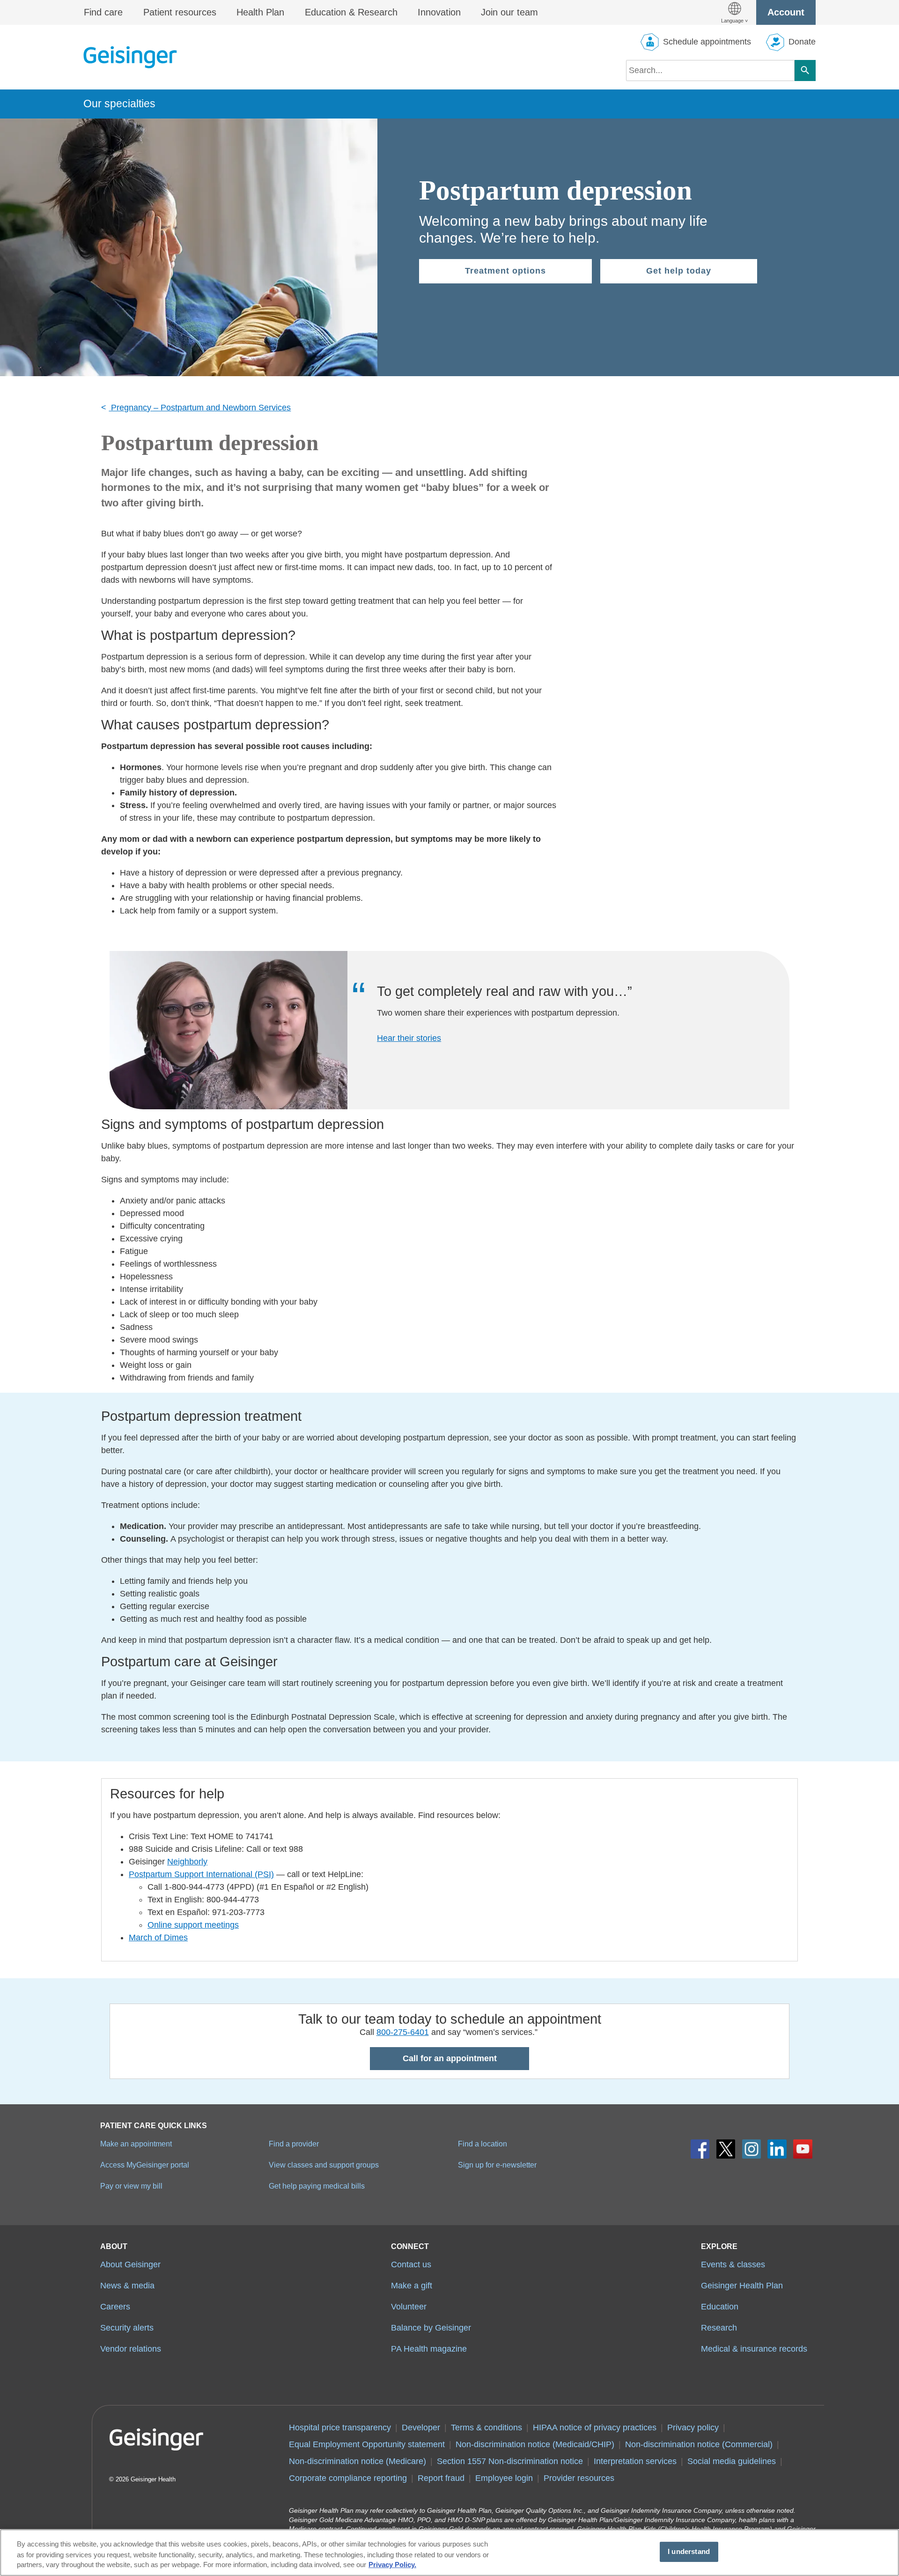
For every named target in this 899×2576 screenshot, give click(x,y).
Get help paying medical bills (317, 2186)
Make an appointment (136, 2144)
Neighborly (187, 1862)
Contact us (411, 2264)
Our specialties (119, 104)
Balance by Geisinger (431, 2328)
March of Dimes (158, 1938)
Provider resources (579, 2478)
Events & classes (733, 2264)
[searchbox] (710, 71)
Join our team (509, 12)
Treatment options (505, 271)
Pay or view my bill (131, 2186)
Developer (421, 2428)
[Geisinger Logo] (130, 57)
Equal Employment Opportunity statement (367, 2444)
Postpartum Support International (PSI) (201, 1874)
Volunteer (409, 2307)
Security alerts (127, 2328)
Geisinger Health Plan (742, 2286)
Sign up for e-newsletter (497, 2165)
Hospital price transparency (340, 2428)
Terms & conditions (486, 2428)
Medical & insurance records (754, 2349)
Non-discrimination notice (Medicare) (357, 2461)
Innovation (439, 12)
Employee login (504, 2478)
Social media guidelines (732, 2461)
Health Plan (260, 12)
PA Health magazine (429, 2349)
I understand (689, 2552)
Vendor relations (131, 2349)
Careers (115, 2307)
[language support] (734, 12)
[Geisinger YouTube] (803, 2149)
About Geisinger (130, 2264)
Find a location (483, 2144)
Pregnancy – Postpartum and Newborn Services (200, 408)
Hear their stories (409, 1038)
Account (786, 12)
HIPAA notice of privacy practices (595, 2428)
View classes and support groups (324, 2165)
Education (720, 2307)
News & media (127, 2286)
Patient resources (180, 12)
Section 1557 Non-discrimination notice (510, 2461)
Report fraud (441, 2478)
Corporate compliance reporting (348, 2478)
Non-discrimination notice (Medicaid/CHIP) (535, 2444)
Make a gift (412, 2286)
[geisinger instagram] (752, 2149)
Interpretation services (635, 2461)
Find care (103, 12)
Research (719, 2328)
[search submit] (805, 71)
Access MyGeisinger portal (145, 2165)
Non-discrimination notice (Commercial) (699, 2444)
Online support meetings (193, 1925)
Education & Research (351, 12)
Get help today (679, 271)
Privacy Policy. (392, 2565)
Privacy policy (693, 2428)
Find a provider (294, 2144)
